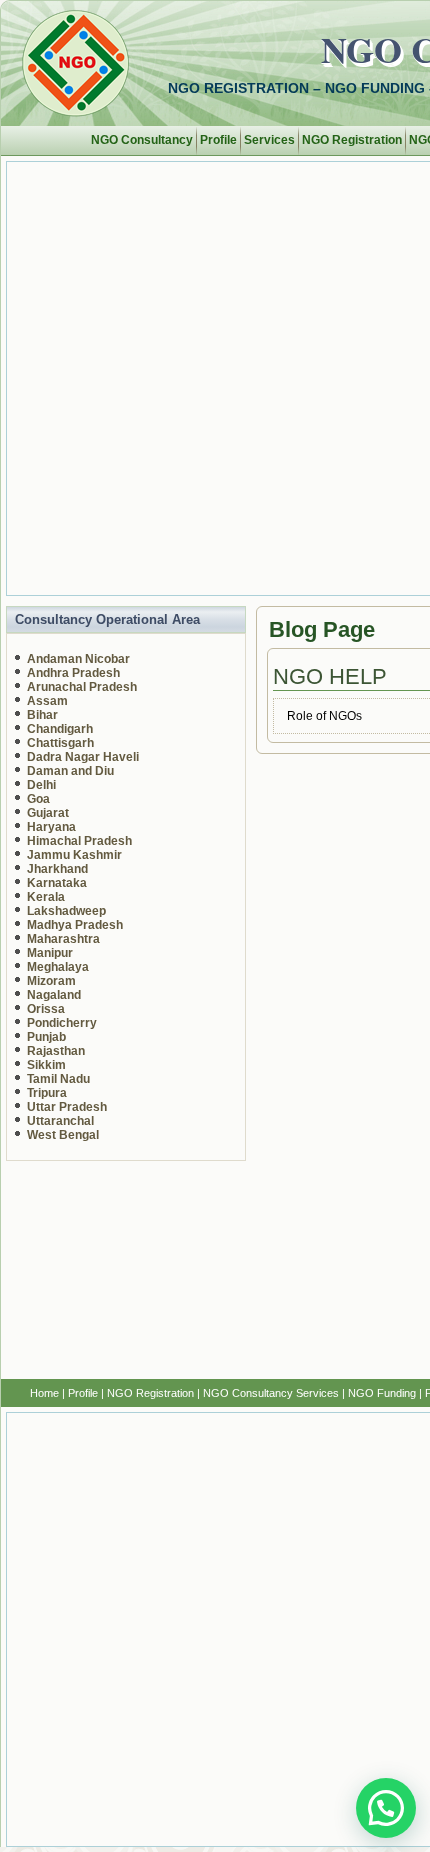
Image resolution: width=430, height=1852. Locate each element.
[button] (386, 1808)
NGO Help (330, 676)
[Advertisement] (215, 377)
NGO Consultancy (142, 140)
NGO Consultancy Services (271, 1393)
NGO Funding (382, 1393)
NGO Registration (352, 140)
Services (269, 140)
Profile (218, 140)
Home (44, 1393)
